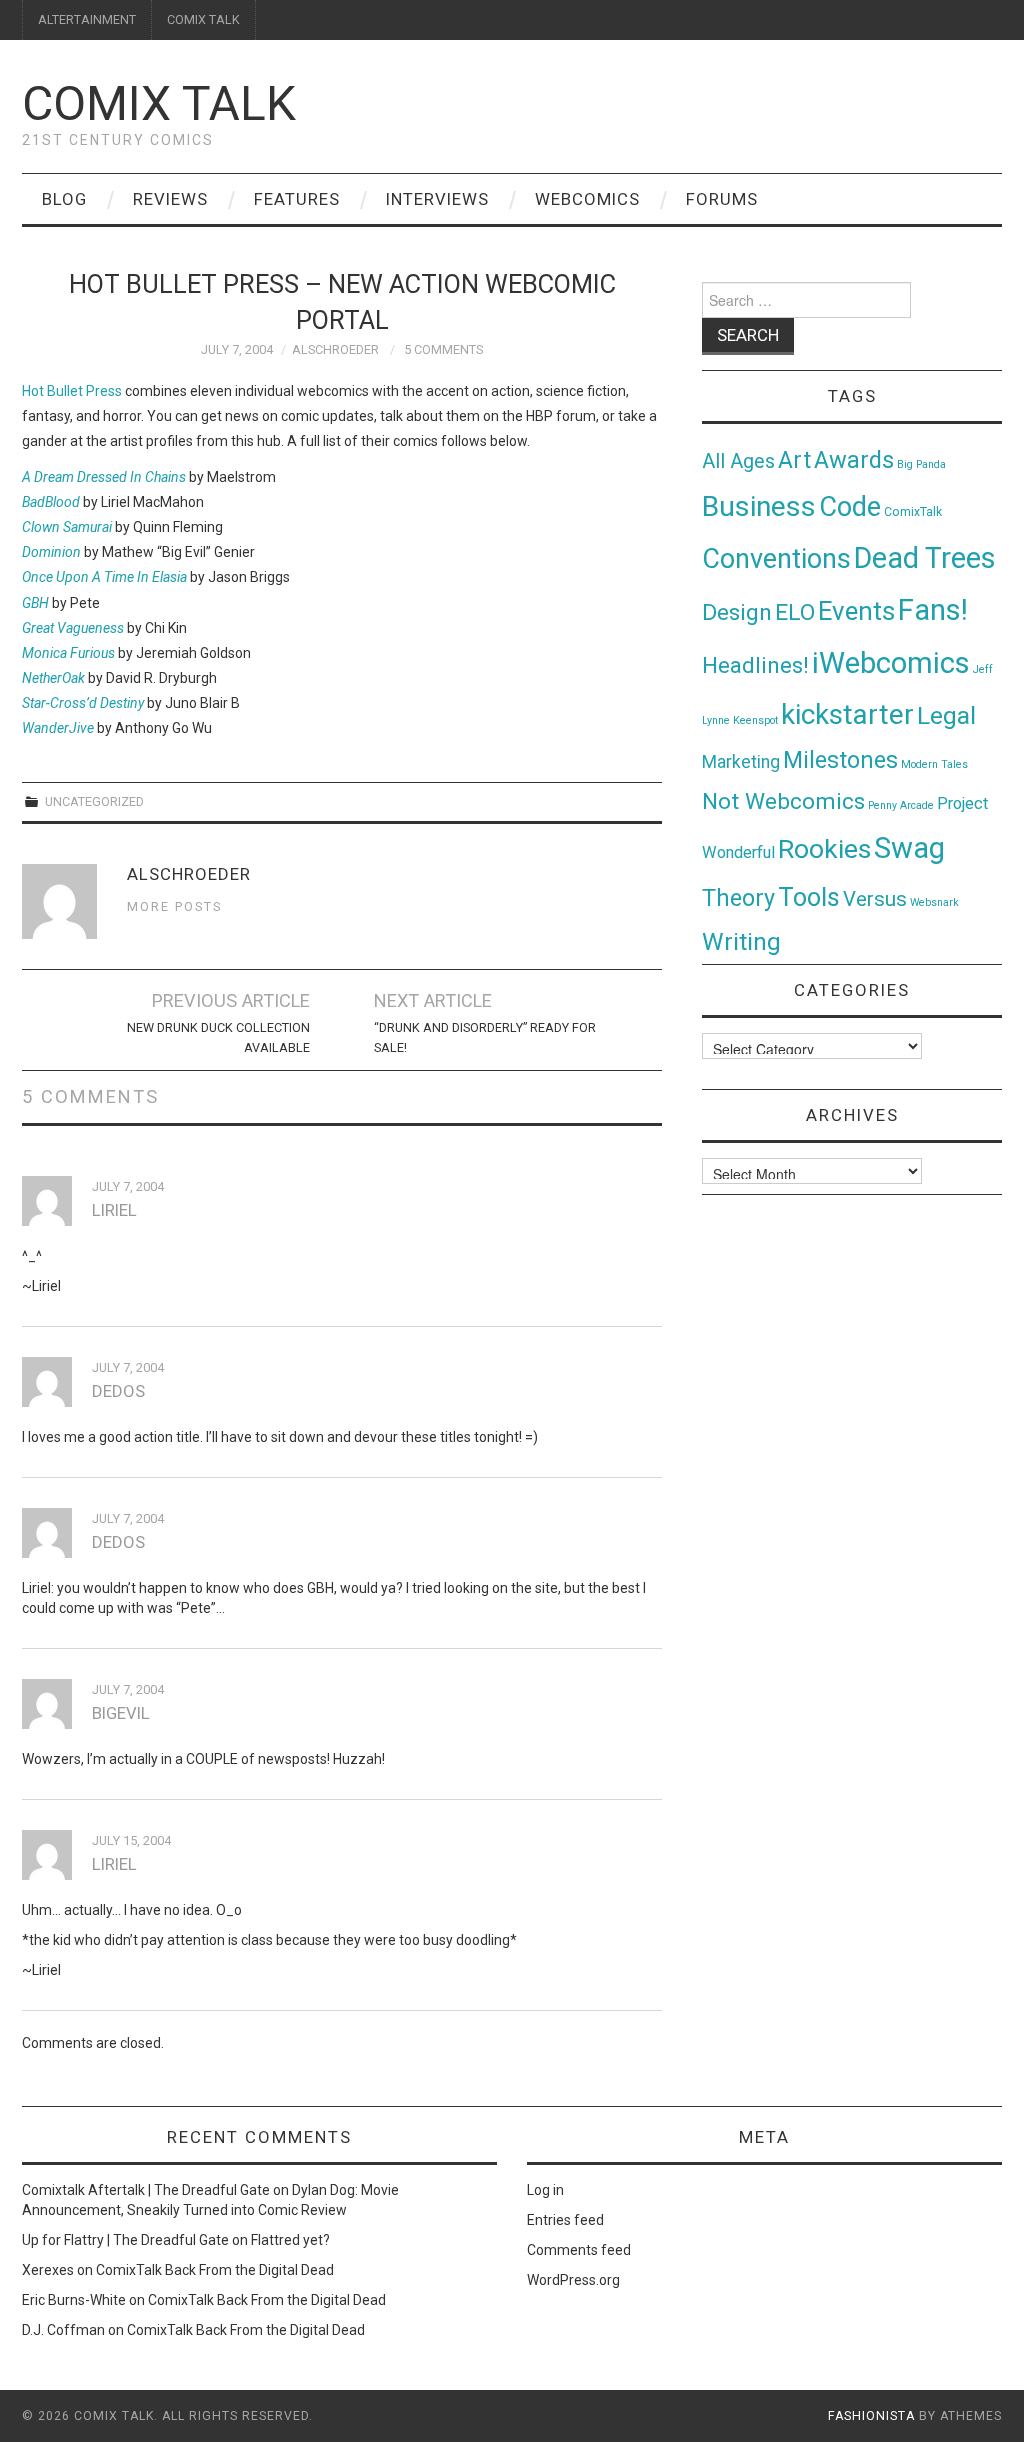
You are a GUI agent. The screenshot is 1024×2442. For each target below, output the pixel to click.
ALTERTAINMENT (87, 19)
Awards (854, 460)
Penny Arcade (901, 805)
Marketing (741, 762)
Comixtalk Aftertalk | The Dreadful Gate (146, 2190)
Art (794, 460)
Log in (545, 2190)
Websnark (934, 902)
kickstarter (847, 714)
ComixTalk (913, 512)
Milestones (840, 760)
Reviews (170, 199)
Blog (64, 199)
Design (737, 612)
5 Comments (443, 349)
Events (856, 611)
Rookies (824, 848)
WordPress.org (573, 2280)
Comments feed (579, 2250)
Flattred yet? (290, 2240)
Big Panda (921, 464)
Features (297, 199)
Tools (809, 897)
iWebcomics (891, 663)
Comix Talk (159, 103)
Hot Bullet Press (72, 391)
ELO (795, 612)
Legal (946, 715)
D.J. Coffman (63, 2330)
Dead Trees (925, 558)
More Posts (174, 906)
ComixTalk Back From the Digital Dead (215, 2270)
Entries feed (565, 2220)
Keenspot (755, 720)
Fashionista (871, 2416)
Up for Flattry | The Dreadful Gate (125, 2240)
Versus (875, 899)
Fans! (933, 610)
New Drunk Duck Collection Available (218, 1037)
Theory (738, 898)
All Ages (738, 461)
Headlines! (755, 665)
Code (850, 507)
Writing (741, 941)
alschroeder (335, 349)
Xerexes (48, 2270)
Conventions (776, 559)
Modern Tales (934, 764)
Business (759, 506)
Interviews (437, 199)
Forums (722, 199)
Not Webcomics (783, 801)
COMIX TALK (203, 19)
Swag (909, 848)
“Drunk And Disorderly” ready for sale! (485, 1037)
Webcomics (587, 199)
